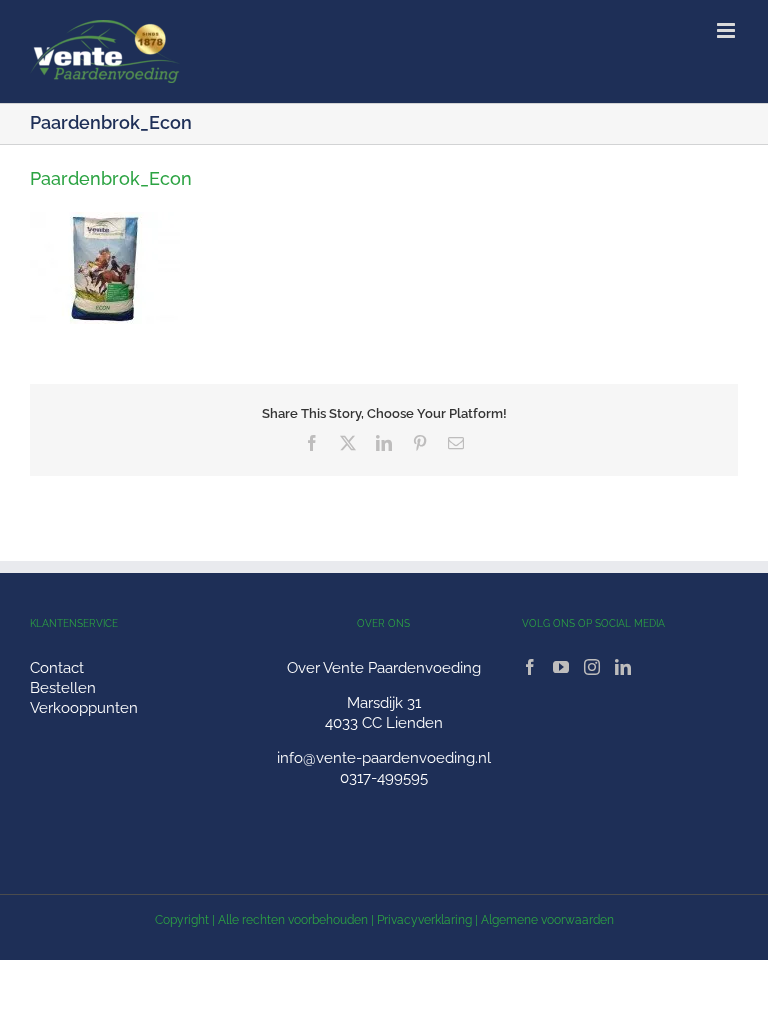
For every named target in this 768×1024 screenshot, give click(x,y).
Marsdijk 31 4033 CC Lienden (384, 713)
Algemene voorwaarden (547, 920)
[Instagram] (592, 667)
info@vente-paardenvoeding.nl (384, 758)
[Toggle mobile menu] (727, 30)
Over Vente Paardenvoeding (384, 668)
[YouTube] (561, 667)
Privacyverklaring (424, 920)
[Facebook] (530, 667)
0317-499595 (384, 778)
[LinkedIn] (623, 667)
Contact (57, 668)
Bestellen (63, 688)
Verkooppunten (84, 708)
